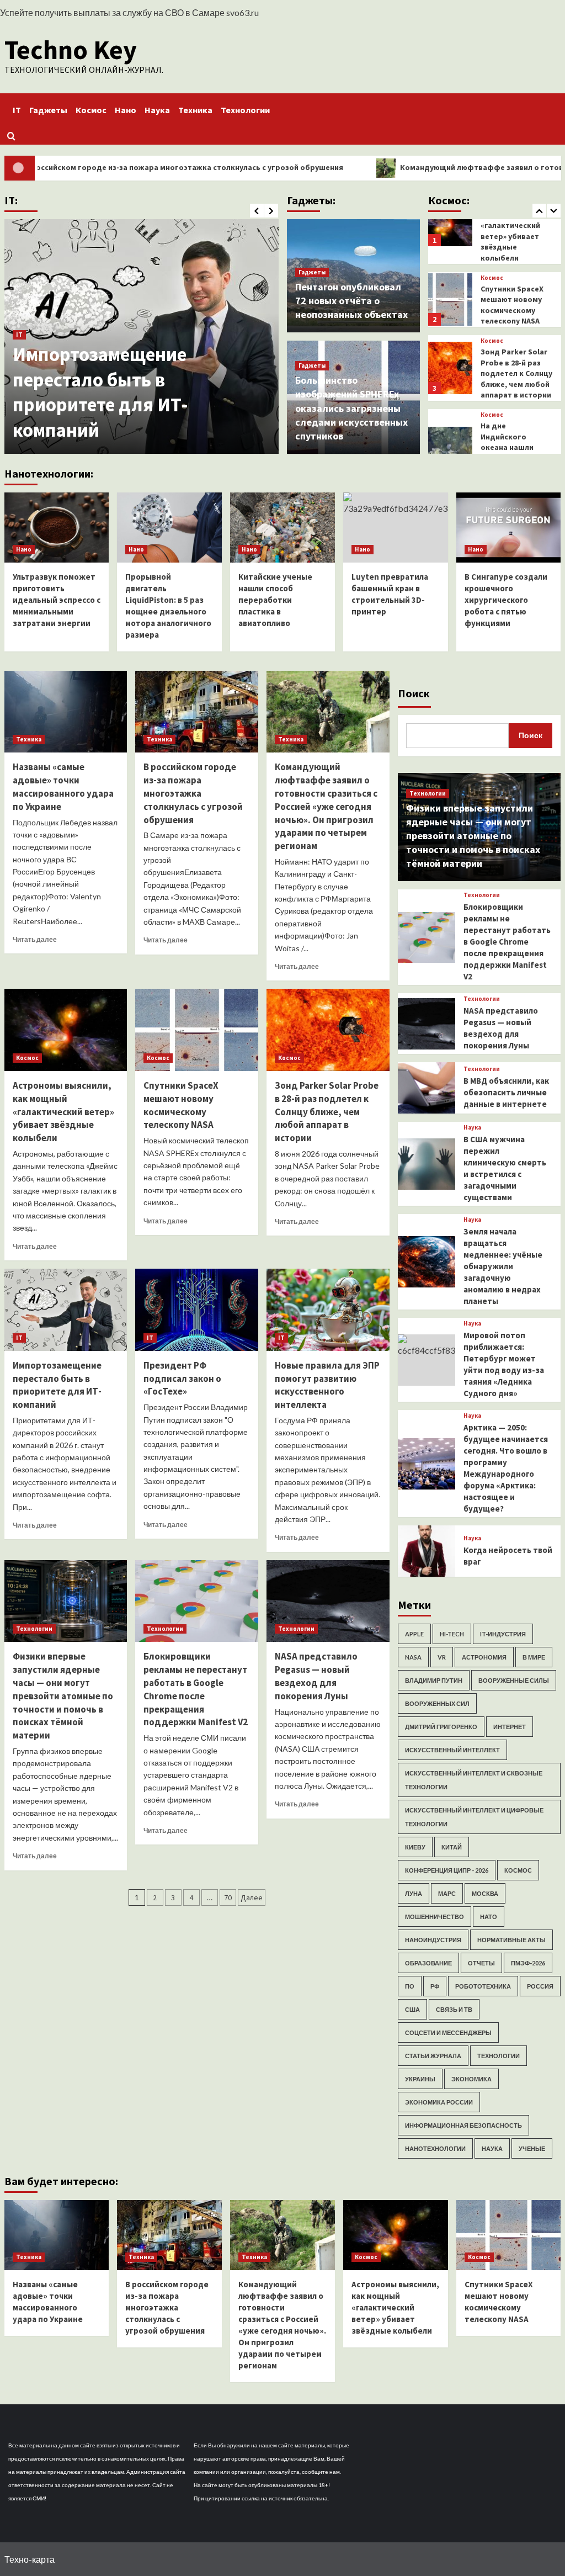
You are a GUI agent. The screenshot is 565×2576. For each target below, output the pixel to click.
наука (492, 2148)
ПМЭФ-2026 (528, 1963)
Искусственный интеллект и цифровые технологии (474, 1817)
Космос (91, 110)
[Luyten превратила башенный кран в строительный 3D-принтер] (396, 528)
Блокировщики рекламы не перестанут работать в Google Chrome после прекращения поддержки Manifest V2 (196, 1689)
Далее (252, 1897)
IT (17, 110)
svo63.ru (242, 12)
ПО (410, 1986)
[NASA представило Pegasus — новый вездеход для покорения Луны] (328, 1601)
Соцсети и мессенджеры (448, 2032)
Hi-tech (452, 1634)
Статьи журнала (433, 2056)
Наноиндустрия (433, 1940)
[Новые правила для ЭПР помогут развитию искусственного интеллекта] (328, 1310)
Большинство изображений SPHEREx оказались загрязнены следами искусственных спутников (351, 408)
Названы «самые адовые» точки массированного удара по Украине (63, 786)
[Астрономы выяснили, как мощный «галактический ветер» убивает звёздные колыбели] (66, 1030)
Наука (157, 110)
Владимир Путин (434, 1680)
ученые (532, 2148)
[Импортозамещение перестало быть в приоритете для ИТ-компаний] (66, 1310)
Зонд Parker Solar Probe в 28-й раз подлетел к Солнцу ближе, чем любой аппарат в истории (516, 278)
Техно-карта (30, 2559)
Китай (452, 1847)
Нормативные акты (511, 1940)
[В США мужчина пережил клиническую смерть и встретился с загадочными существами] (426, 1164)
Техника (195, 110)
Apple (414, 1634)
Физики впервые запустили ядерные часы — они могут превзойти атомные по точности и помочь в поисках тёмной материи (63, 1696)
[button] (11, 136)
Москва (485, 1893)
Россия (540, 1986)
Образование (428, 1963)
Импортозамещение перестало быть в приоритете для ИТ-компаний (100, 392)
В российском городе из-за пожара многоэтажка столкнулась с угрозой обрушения (193, 793)
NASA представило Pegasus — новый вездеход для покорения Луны (316, 1676)
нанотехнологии (435, 2148)
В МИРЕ (534, 1657)
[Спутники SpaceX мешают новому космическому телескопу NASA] (197, 1030)
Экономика (471, 2079)
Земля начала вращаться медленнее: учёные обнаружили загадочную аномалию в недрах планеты (503, 1266)
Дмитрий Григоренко (441, 1727)
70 (228, 1897)
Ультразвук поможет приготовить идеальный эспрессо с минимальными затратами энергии (57, 600)
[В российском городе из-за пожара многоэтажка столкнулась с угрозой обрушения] (197, 712)
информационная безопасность (463, 2125)
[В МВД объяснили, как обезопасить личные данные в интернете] (426, 1088)
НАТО (489, 1917)
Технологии (245, 110)
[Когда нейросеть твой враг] (426, 1551)
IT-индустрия (503, 1634)
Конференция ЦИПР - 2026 (447, 1870)
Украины (420, 2079)
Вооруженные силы (514, 1680)
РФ (435, 1986)
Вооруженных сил (437, 1703)
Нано (126, 110)
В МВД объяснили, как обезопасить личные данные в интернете (506, 1092)
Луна (414, 1893)
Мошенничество (435, 1917)
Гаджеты (48, 110)
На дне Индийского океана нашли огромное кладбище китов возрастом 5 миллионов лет (512, 363)
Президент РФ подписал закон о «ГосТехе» (182, 1379)
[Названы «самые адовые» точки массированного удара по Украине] (66, 712)
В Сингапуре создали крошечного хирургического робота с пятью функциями (506, 600)
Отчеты (481, 1963)
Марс (447, 1893)
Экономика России (439, 2102)
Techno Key (71, 50)
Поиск (414, 693)
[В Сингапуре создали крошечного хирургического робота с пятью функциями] (509, 528)
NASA (413, 1657)
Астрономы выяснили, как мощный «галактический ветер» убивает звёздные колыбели (63, 1112)
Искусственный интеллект (452, 1750)
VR (442, 1657)
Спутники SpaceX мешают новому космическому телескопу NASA (181, 1105)
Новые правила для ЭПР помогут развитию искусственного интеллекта (327, 1385)
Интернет (510, 1727)
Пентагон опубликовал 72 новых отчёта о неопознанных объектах (351, 301)
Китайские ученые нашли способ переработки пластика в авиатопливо (275, 600)
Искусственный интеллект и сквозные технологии (474, 1780)
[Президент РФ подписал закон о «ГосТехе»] (197, 1310)
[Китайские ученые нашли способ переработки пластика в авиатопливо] (282, 528)
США (412, 2009)
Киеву (415, 1847)
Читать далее (35, 939)
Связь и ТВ (454, 2009)
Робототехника (483, 1986)
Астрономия (484, 1657)
